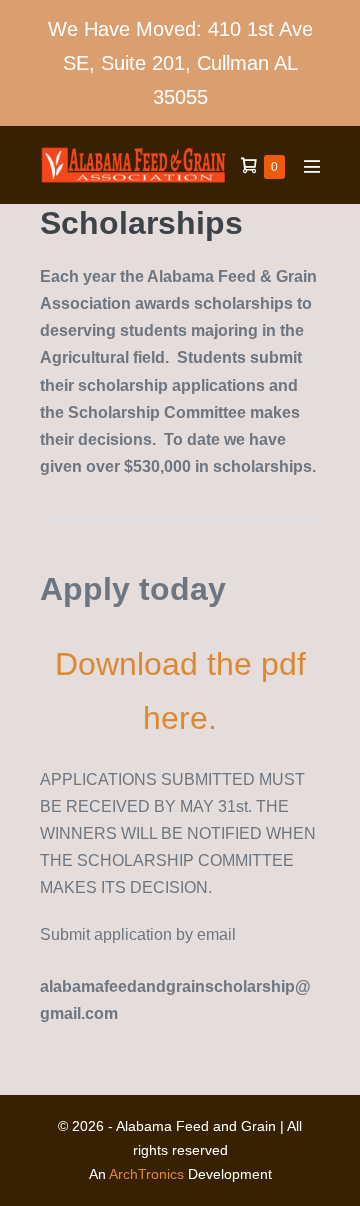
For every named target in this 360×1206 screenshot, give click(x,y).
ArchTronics (146, 1174)
